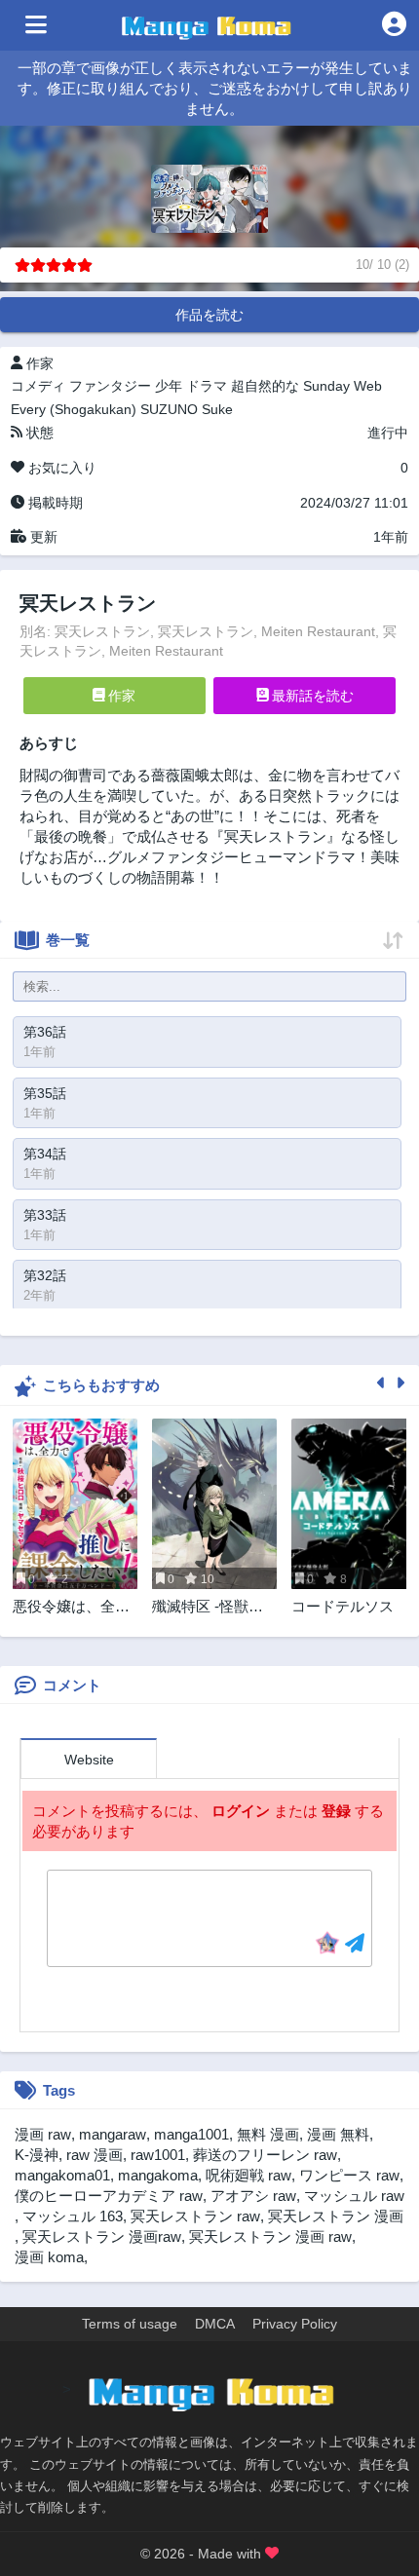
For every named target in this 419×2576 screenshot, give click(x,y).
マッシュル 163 (73, 2216)
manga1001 (191, 2134)
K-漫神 (37, 2155)
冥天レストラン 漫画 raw (270, 2236)
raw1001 (158, 2155)
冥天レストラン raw (195, 2216)
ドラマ (207, 386)
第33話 (45, 1215)
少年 (169, 386)
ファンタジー (110, 386)
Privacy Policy (295, 2324)
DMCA (215, 2324)
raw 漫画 (95, 2155)
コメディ (38, 386)
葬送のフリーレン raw (265, 2155)
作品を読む (209, 315)
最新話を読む (311, 696)
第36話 (45, 1032)
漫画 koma (49, 2257)
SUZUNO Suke (187, 409)
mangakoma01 (62, 2175)
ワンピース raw (349, 2175)
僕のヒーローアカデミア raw (109, 2196)
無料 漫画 (268, 2134)
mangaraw (113, 2134)
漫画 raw (43, 2134)
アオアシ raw (253, 2196)
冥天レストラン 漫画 (336, 2216)
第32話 (45, 1275)
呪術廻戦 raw (248, 2175)
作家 (120, 696)
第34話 (45, 1154)
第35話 (45, 1093)
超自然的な (265, 386)
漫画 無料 (338, 2134)
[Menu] (36, 25)
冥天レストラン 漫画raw (102, 2236)
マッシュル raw (354, 2196)
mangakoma (158, 2175)
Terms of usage (130, 2324)
